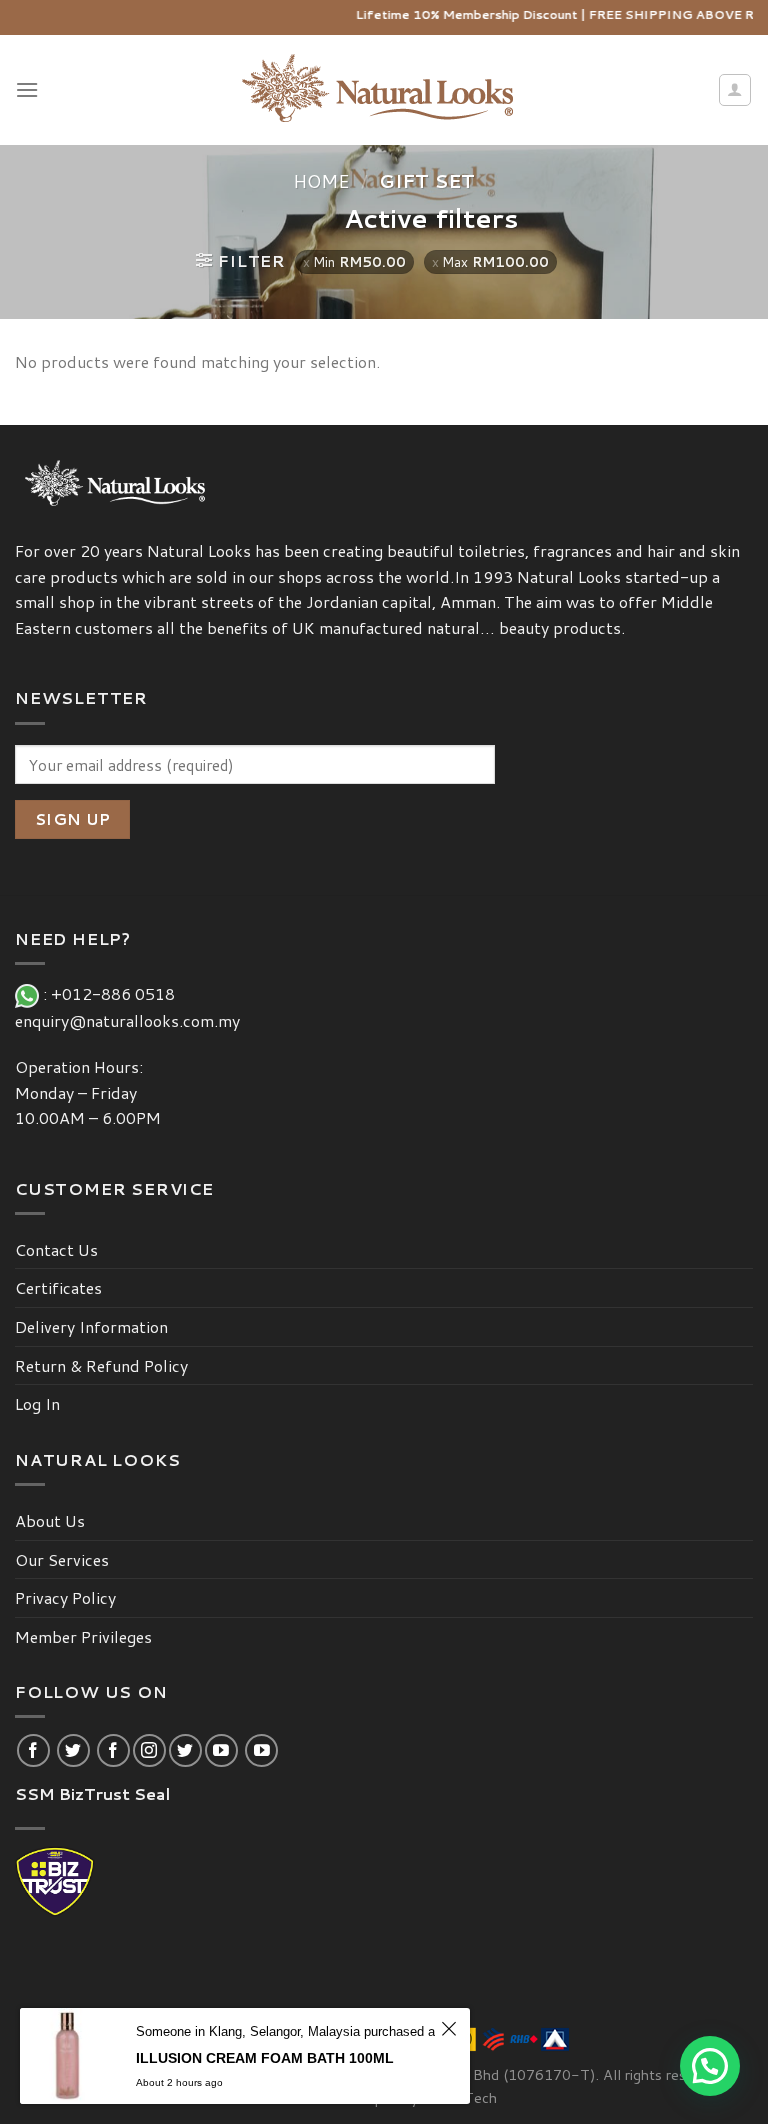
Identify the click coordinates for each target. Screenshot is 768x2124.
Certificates (58, 1287)
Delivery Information (91, 1326)
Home (321, 181)
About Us (50, 1520)
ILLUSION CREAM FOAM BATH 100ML (265, 2058)
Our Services (62, 1559)
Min (359, 261)
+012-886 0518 (117, 993)
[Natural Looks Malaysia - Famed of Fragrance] (384, 90)
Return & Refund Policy (101, 1365)
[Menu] (27, 89)
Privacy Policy (65, 1597)
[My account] (735, 90)
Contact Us (56, 1249)
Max (495, 261)
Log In (37, 1403)
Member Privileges (83, 1636)
